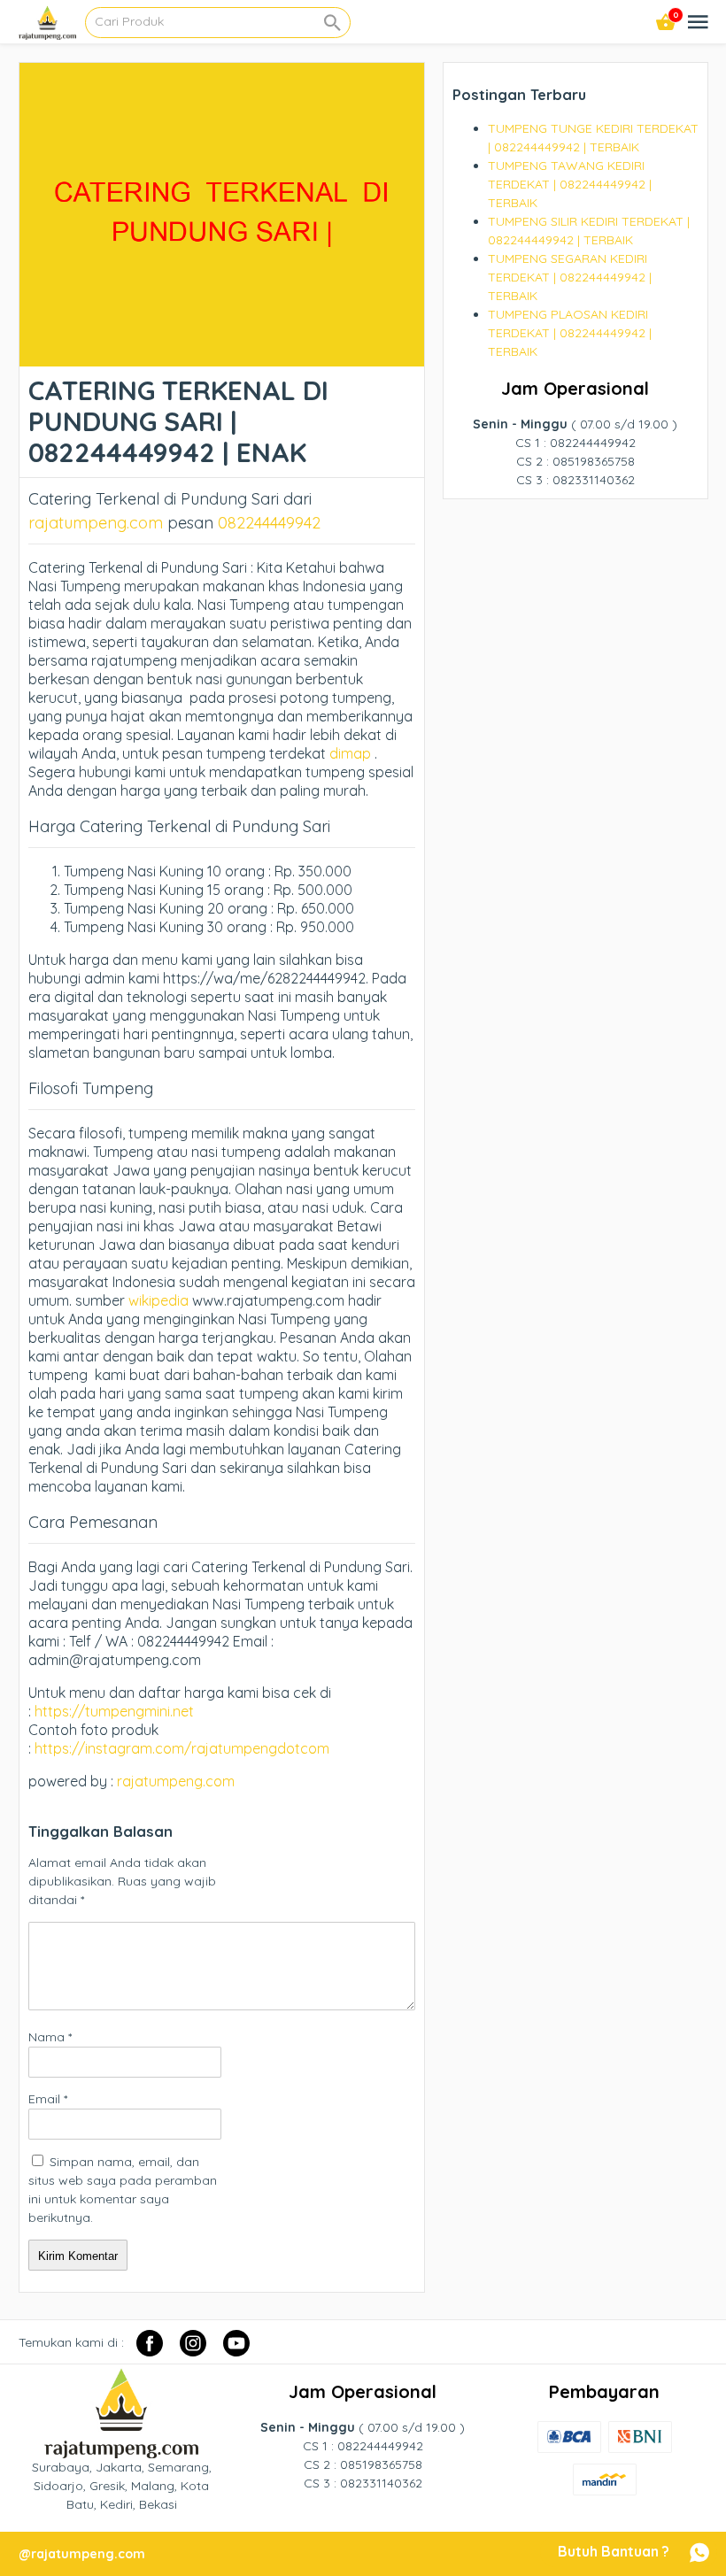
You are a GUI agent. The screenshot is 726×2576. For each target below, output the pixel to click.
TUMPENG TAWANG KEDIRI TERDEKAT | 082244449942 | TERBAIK (570, 184)
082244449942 (269, 523)
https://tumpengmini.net (114, 1711)
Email (48, 2099)
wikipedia (158, 1300)
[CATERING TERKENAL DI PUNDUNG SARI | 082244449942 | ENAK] (222, 357)
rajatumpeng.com (96, 523)
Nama (50, 2037)
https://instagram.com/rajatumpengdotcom (182, 1748)
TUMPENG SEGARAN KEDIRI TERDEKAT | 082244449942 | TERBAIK (570, 277)
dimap (350, 753)
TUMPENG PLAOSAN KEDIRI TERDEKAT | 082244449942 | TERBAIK (570, 333)
